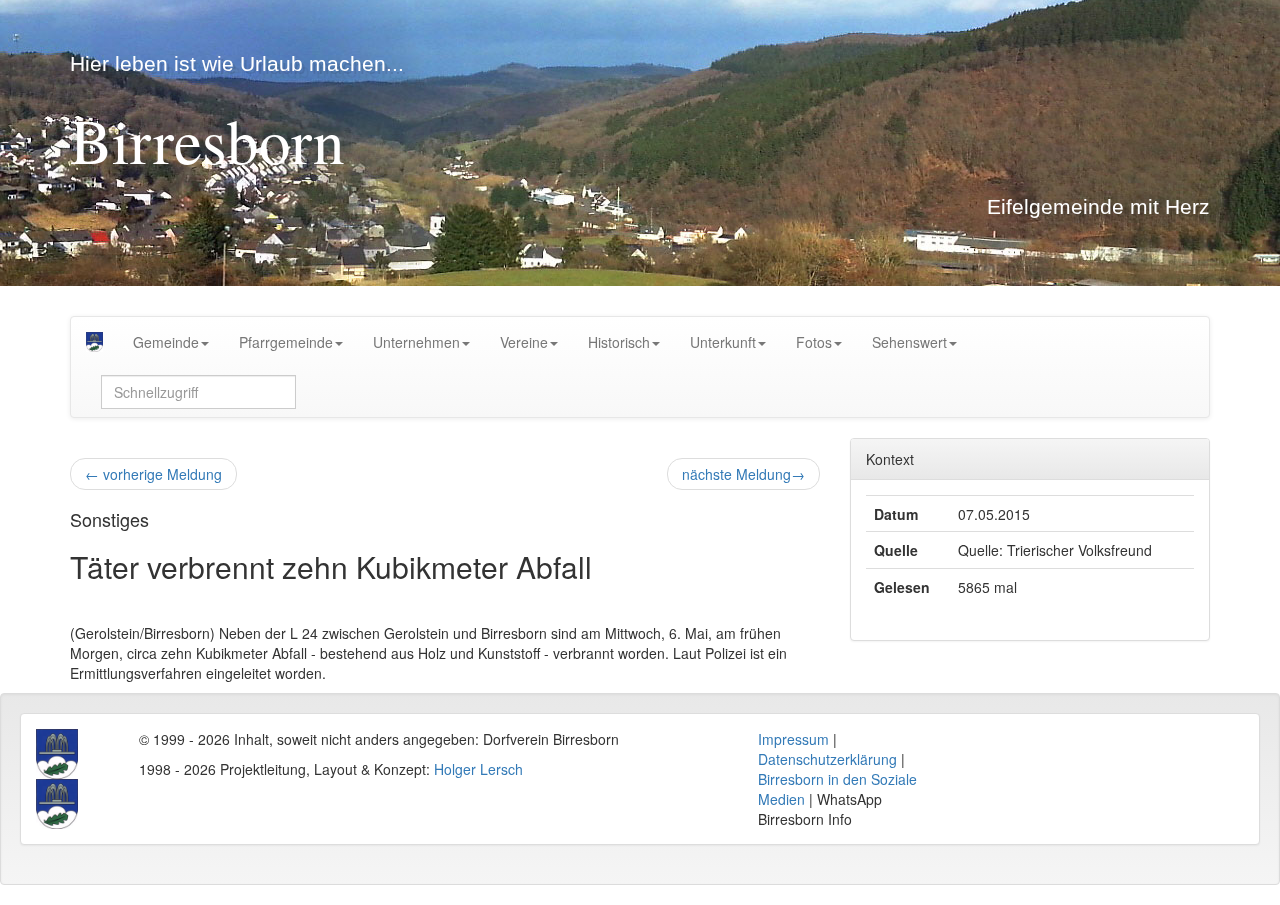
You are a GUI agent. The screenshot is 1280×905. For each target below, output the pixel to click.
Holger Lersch (478, 769)
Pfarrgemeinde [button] (286, 342)
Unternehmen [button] (416, 342)
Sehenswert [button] (909, 342)
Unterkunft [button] (723, 342)
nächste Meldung (743, 474)
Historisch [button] (619, 342)
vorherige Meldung (153, 474)
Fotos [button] (814, 342)
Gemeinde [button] (166, 342)
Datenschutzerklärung (827, 759)
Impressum (793, 739)
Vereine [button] (524, 342)
